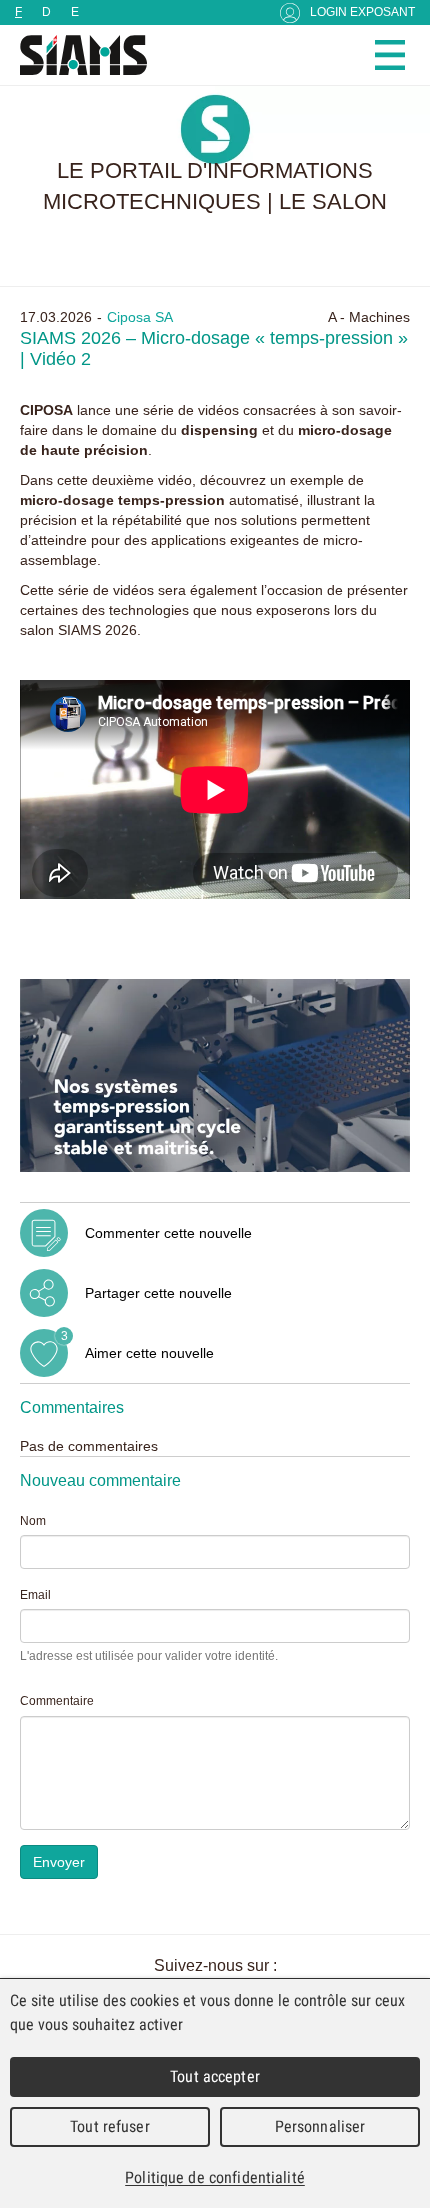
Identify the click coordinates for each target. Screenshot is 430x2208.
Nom (33, 1521)
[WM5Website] (75, 55)
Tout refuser (110, 2126)
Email (35, 1595)
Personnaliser (320, 2126)
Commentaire (57, 1701)
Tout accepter (215, 2076)
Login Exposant (362, 12)
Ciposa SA (140, 317)
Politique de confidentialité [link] (215, 2177)
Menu (390, 55)
